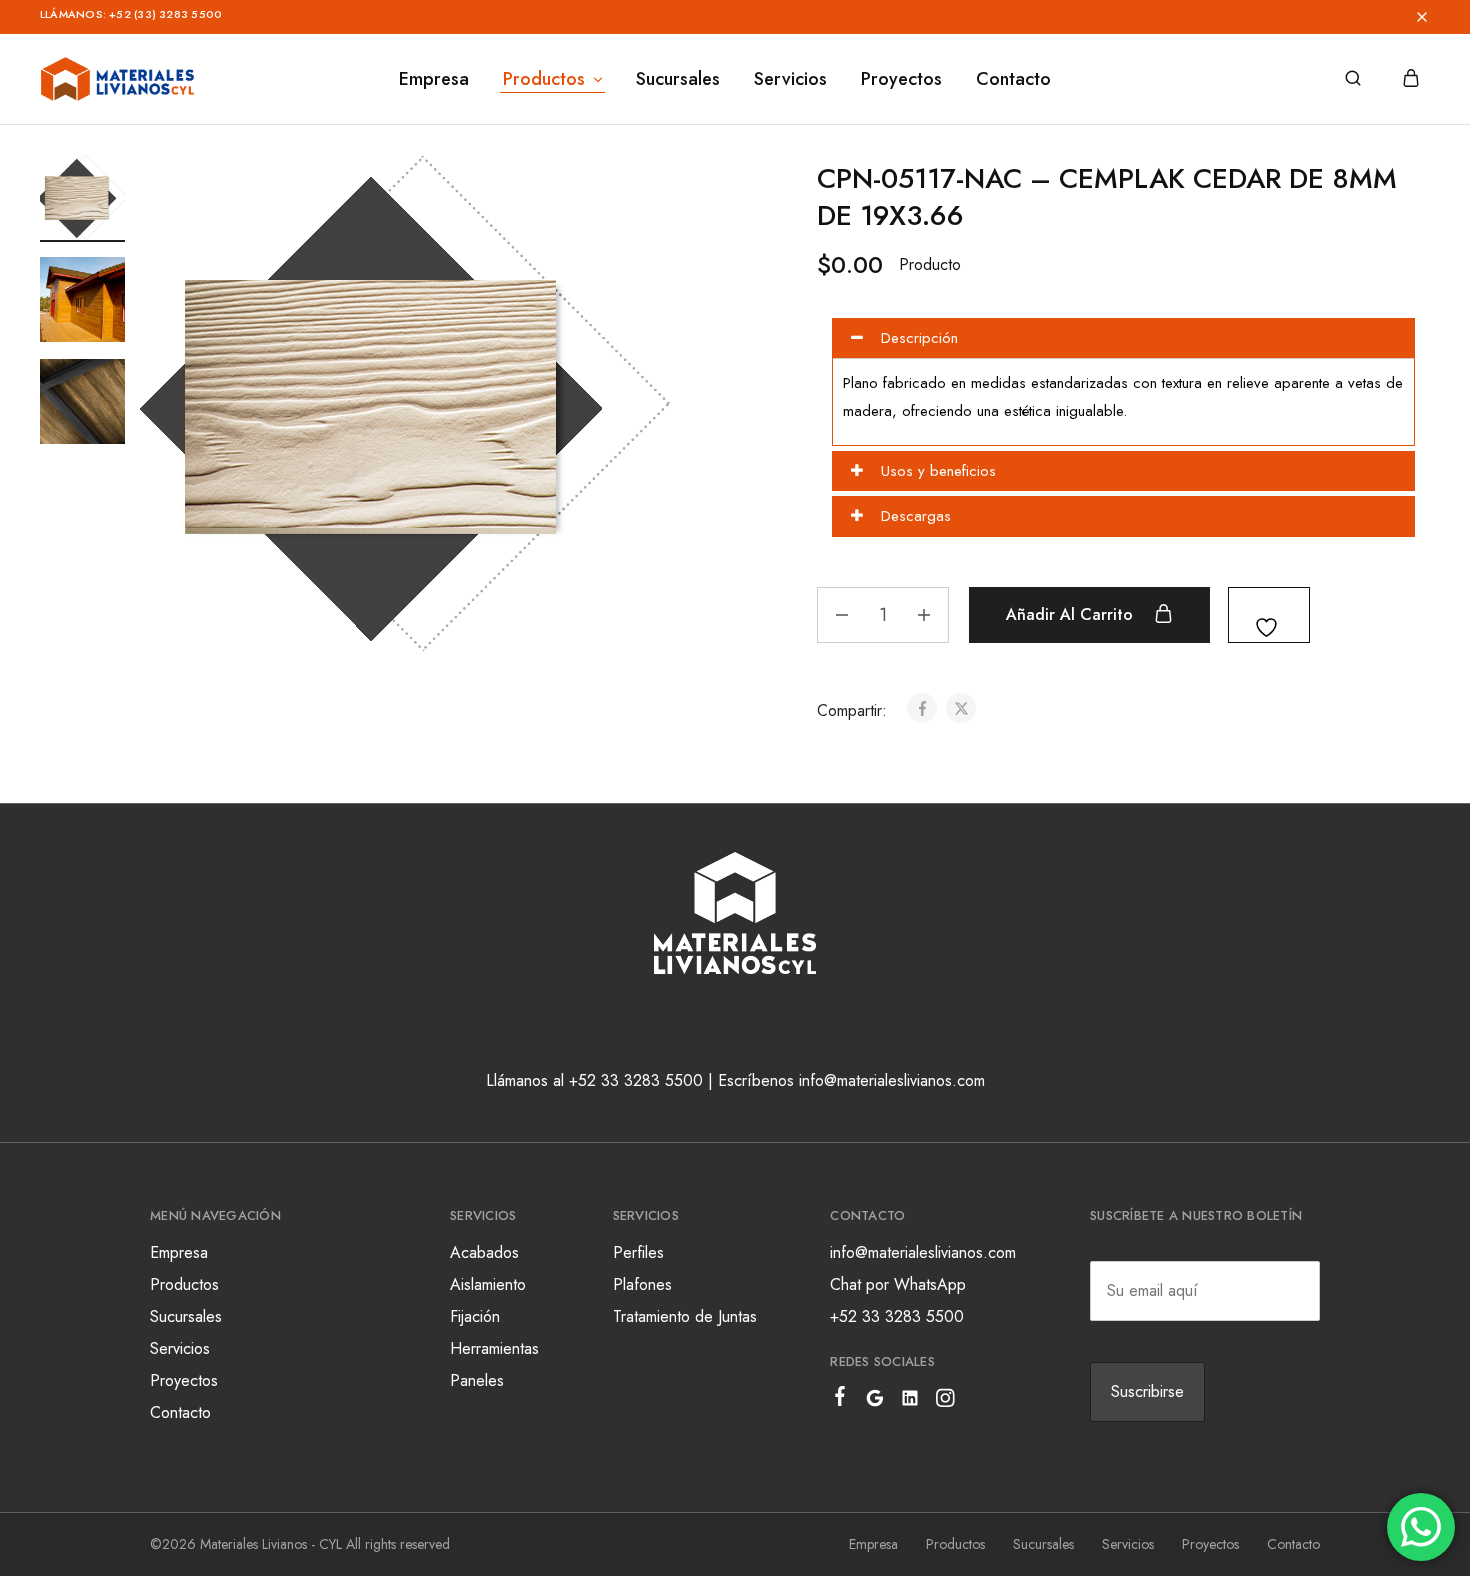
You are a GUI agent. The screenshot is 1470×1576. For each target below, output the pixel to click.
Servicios (790, 79)
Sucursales (678, 79)
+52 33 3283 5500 (897, 1316)
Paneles (477, 1380)
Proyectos (901, 79)
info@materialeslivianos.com (923, 1252)
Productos (184, 1284)
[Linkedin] (910, 1402)
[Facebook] (840, 1400)
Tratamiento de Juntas (685, 1316)
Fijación (475, 1316)
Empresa (434, 79)
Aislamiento (488, 1284)
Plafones (642, 1284)
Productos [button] (544, 79)
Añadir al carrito (1072, 614)
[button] (788, 17)
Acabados (484, 1252)
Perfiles (638, 1252)
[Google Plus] (875, 1402)
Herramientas (494, 1348)
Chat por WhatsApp (898, 1284)
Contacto (1013, 79)
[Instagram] (945, 1402)
